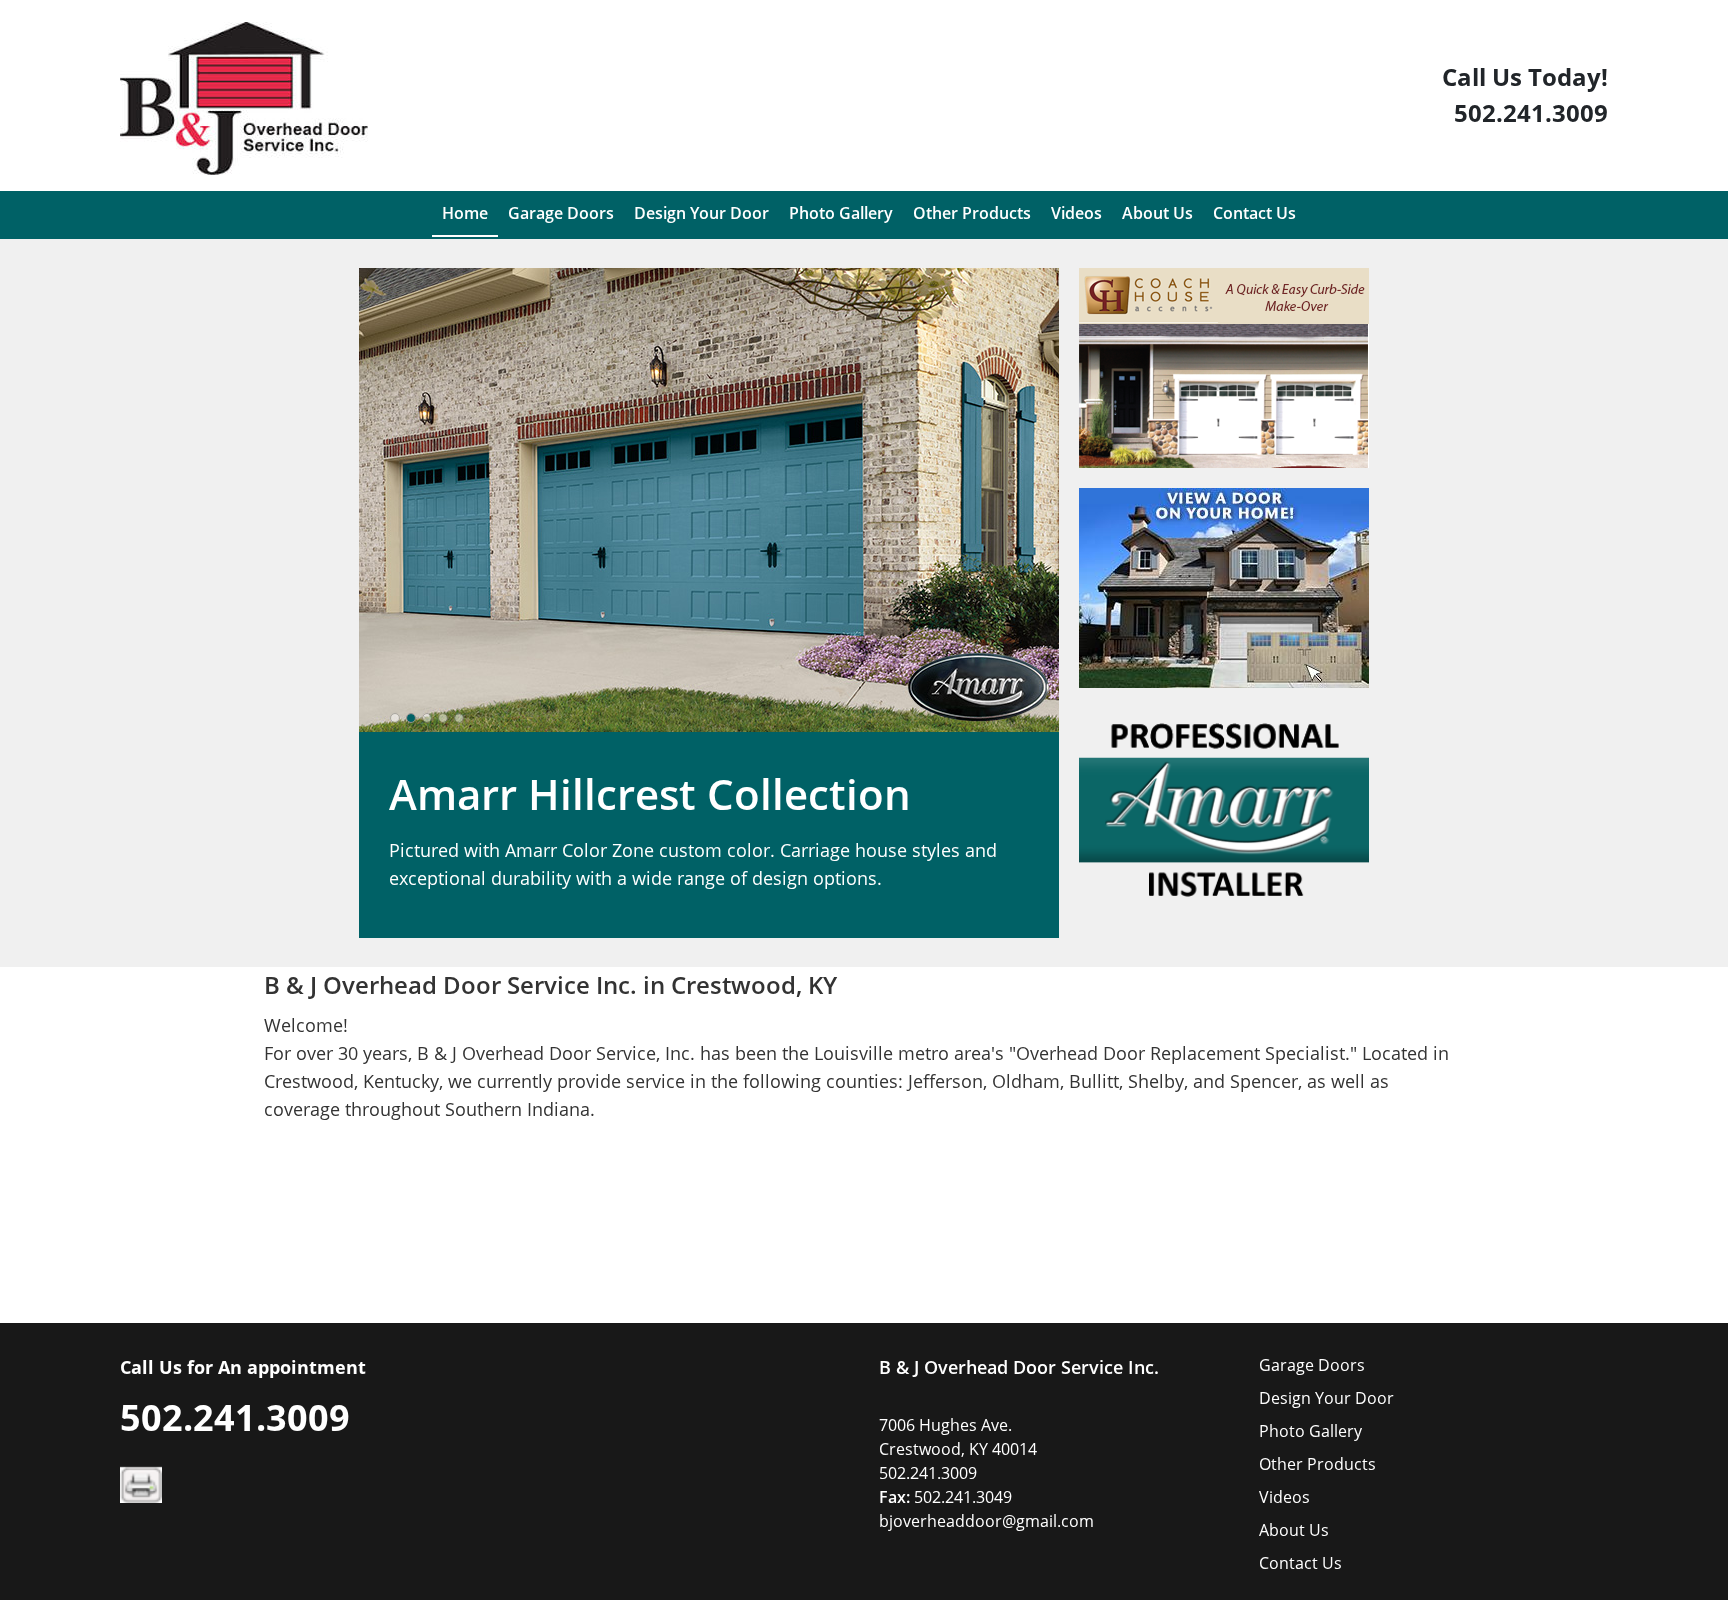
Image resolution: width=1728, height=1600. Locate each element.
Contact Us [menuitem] (1254, 213)
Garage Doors (1312, 1365)
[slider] (427, 718)
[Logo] (244, 98)
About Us (1294, 1530)
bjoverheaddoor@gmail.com (986, 1521)
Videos (1284, 1497)
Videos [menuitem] (1076, 213)
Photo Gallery (1310, 1431)
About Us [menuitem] (1157, 213)
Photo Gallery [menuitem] (841, 213)
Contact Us (1300, 1563)
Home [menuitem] (465, 213)
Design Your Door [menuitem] (701, 213)
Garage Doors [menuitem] (561, 213)
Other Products (1317, 1464)
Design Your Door (1326, 1398)
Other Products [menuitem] (972, 213)
